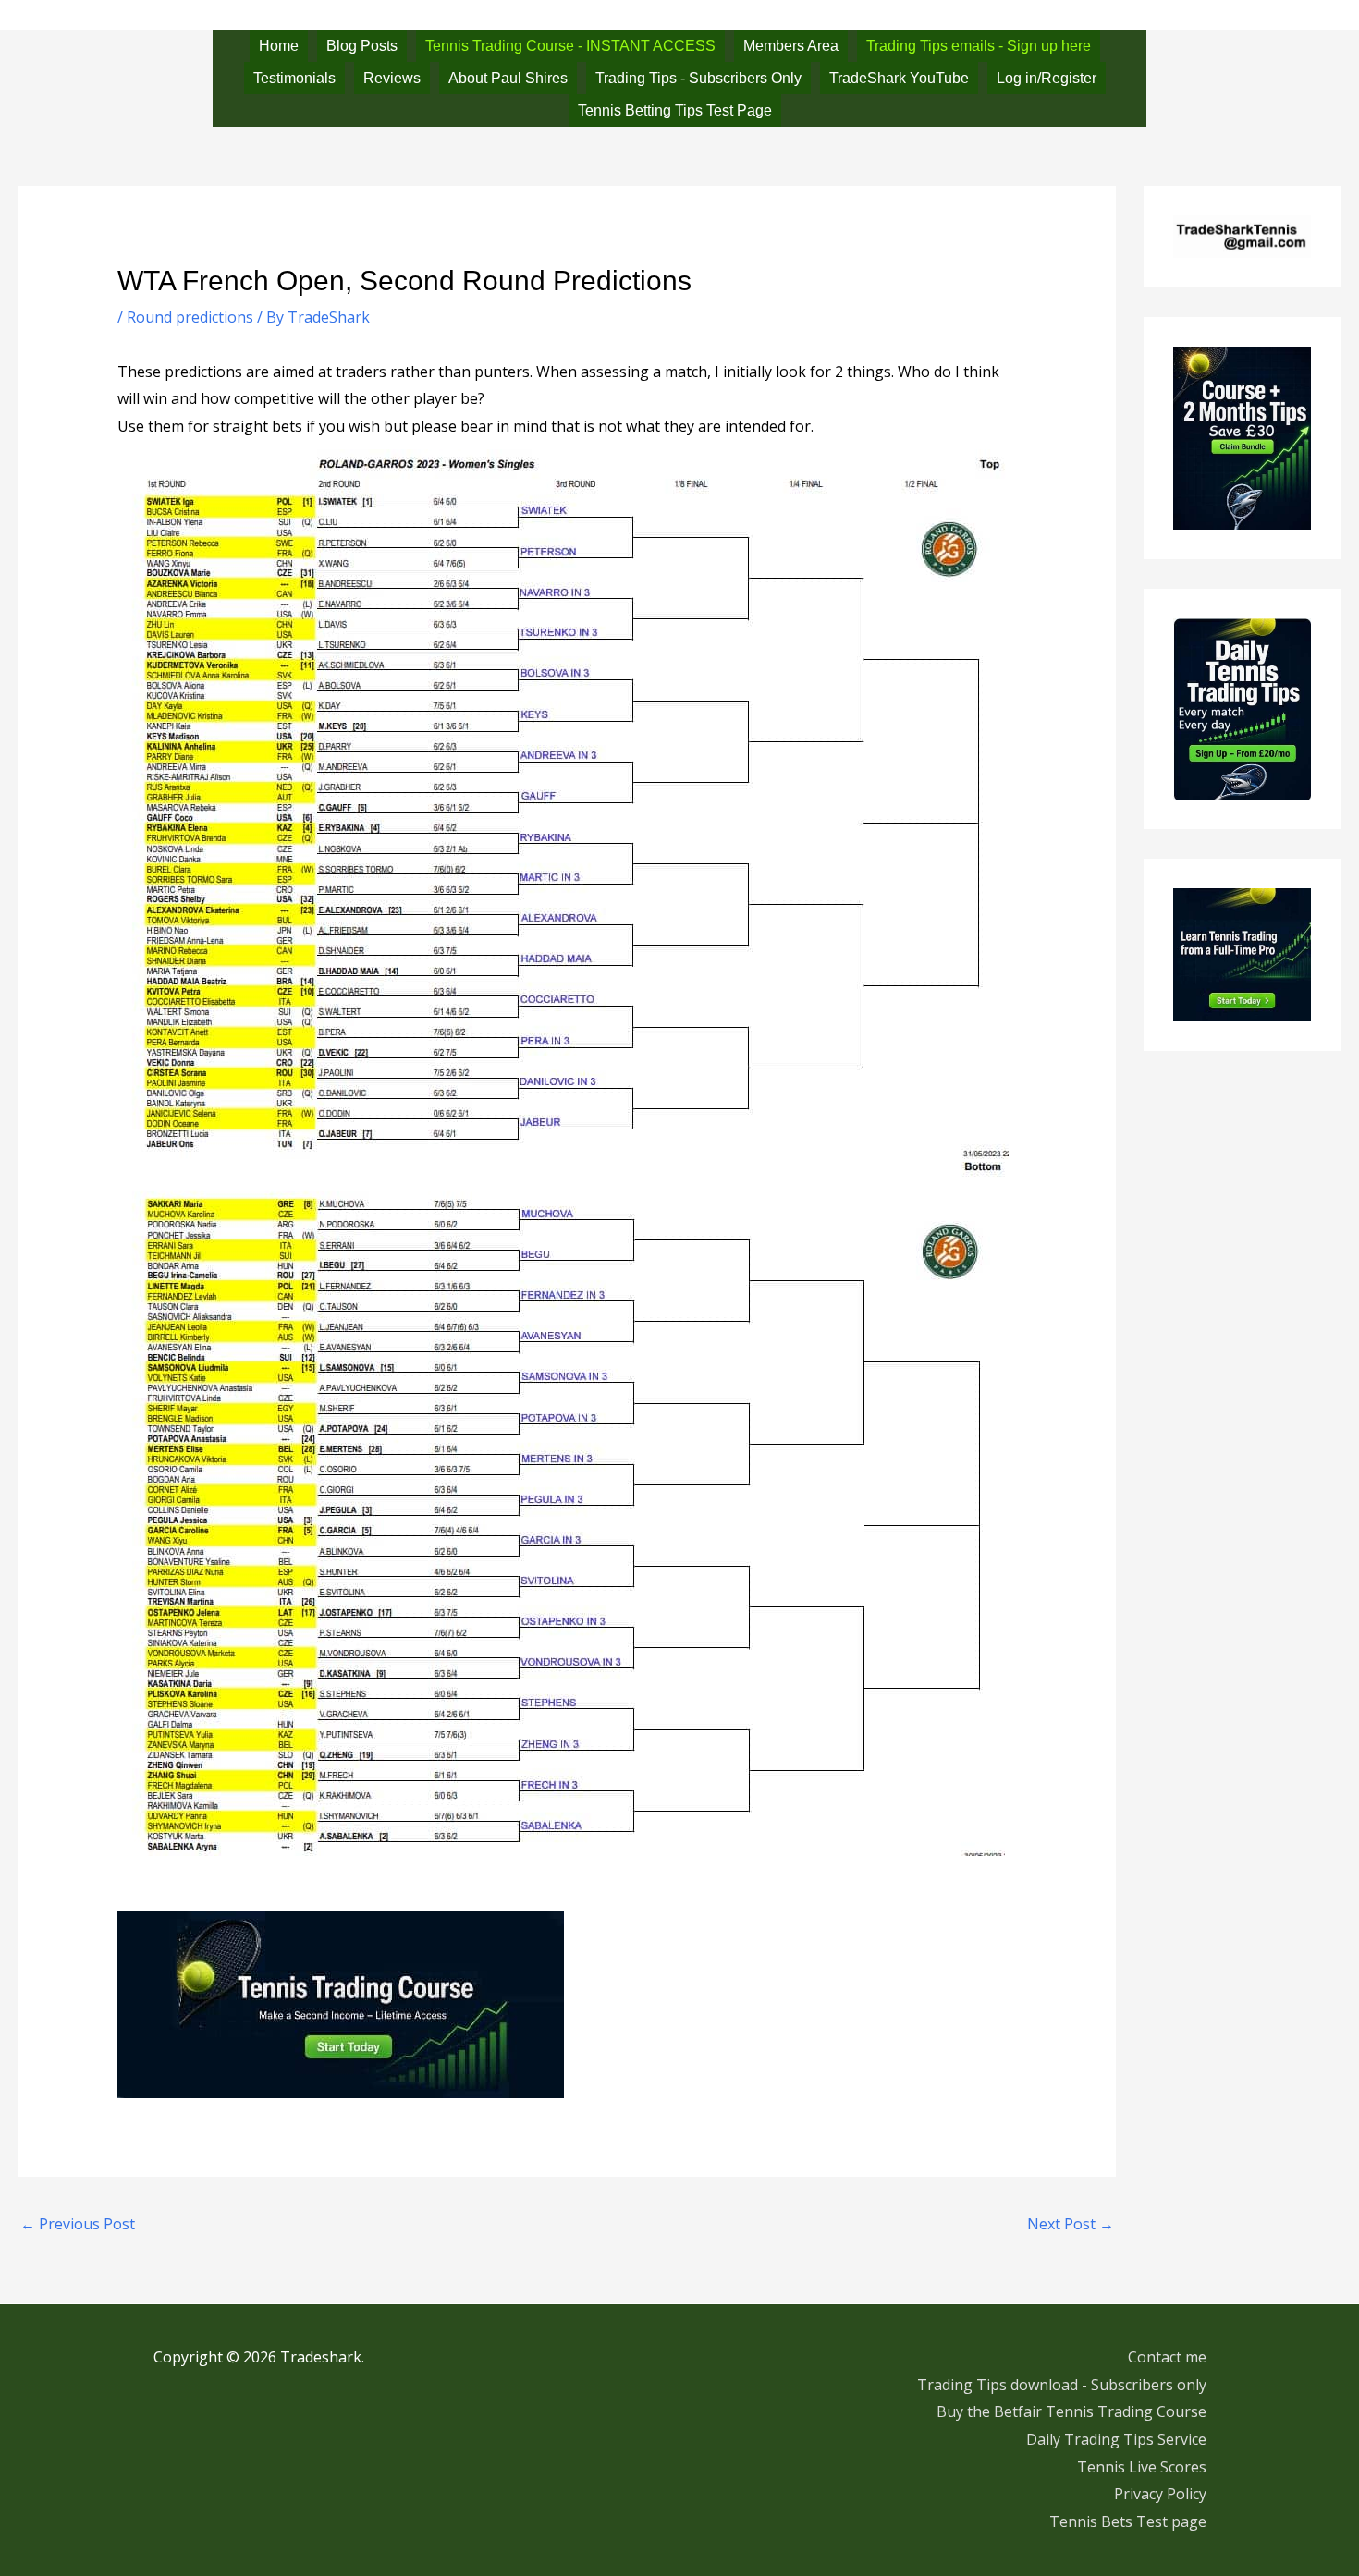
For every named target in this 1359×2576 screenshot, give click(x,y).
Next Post (1071, 2224)
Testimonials (294, 78)
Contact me (1167, 2357)
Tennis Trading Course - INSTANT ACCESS (570, 46)
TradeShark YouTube (899, 78)
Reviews (392, 78)
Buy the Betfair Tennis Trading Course (1071, 2411)
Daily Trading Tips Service (1116, 2439)
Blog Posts (362, 46)
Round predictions (190, 317)
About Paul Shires (508, 78)
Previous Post (78, 2224)
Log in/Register (1047, 78)
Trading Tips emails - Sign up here (979, 46)
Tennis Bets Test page (1128, 2521)
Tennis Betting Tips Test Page (675, 110)
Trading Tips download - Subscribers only (1062, 2385)
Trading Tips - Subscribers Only (698, 78)
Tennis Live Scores (1142, 2467)
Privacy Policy (1160, 2494)
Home (279, 46)
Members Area (791, 46)
